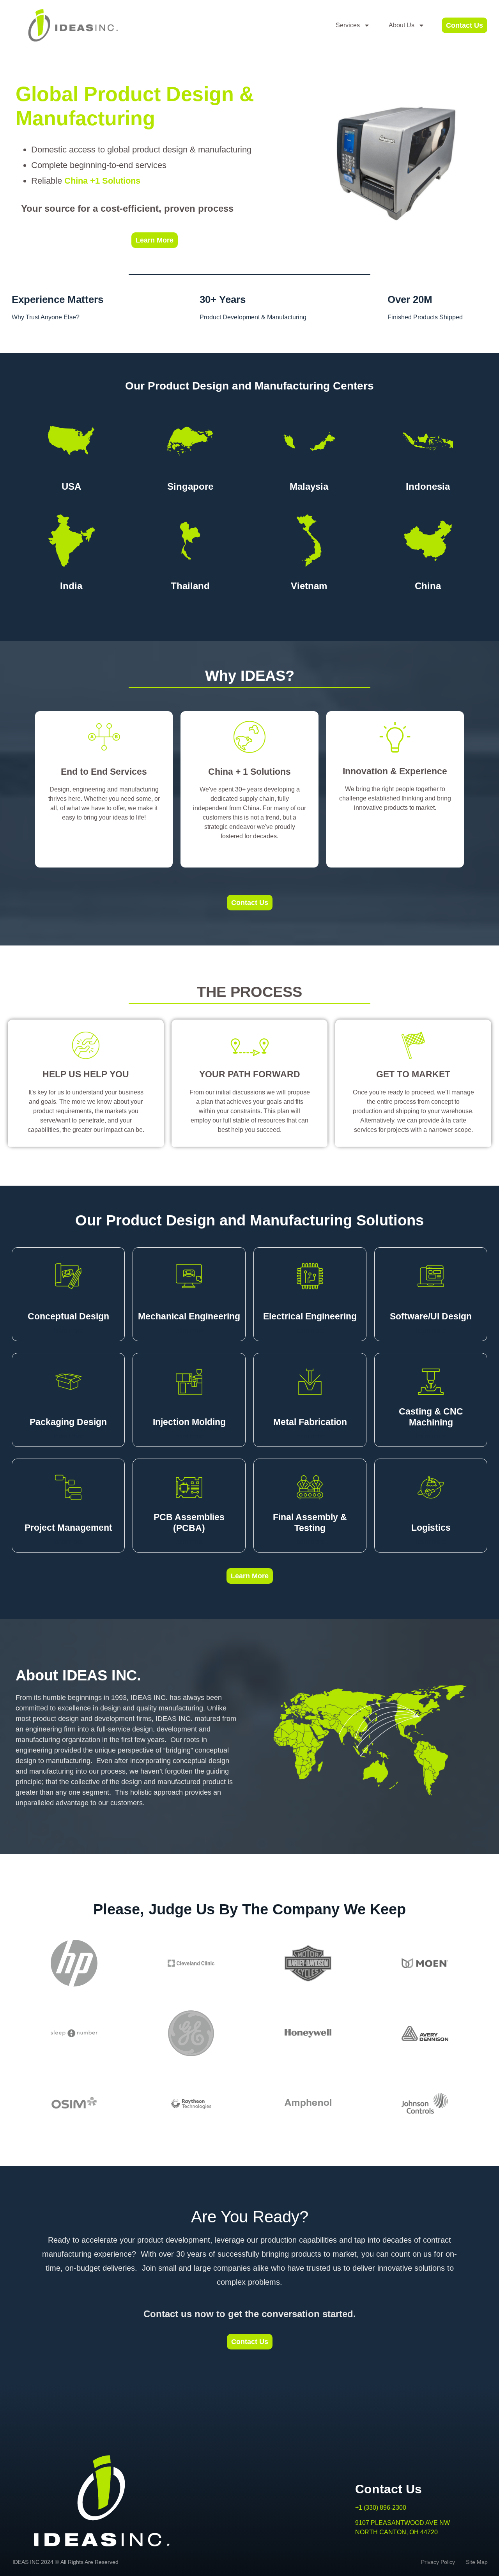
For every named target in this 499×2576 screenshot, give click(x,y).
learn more (104, 848)
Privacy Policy (442, 2562)
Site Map (475, 2562)
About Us (402, 25)
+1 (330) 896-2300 (381, 2508)
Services (348, 25)
